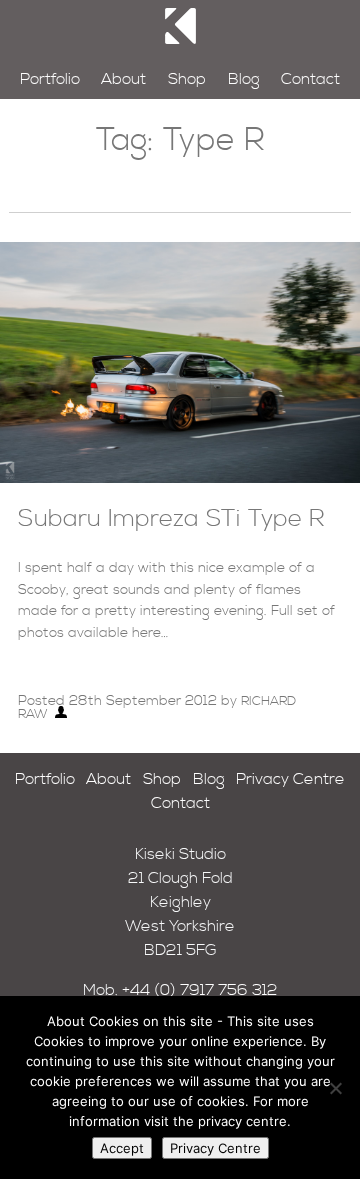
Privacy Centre (290, 779)
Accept (122, 1148)
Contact (310, 79)
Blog (244, 79)
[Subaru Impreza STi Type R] (180, 478)
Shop (187, 79)
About (123, 79)
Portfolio (50, 79)
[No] (335, 1088)
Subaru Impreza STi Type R (171, 519)
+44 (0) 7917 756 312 (200, 990)
